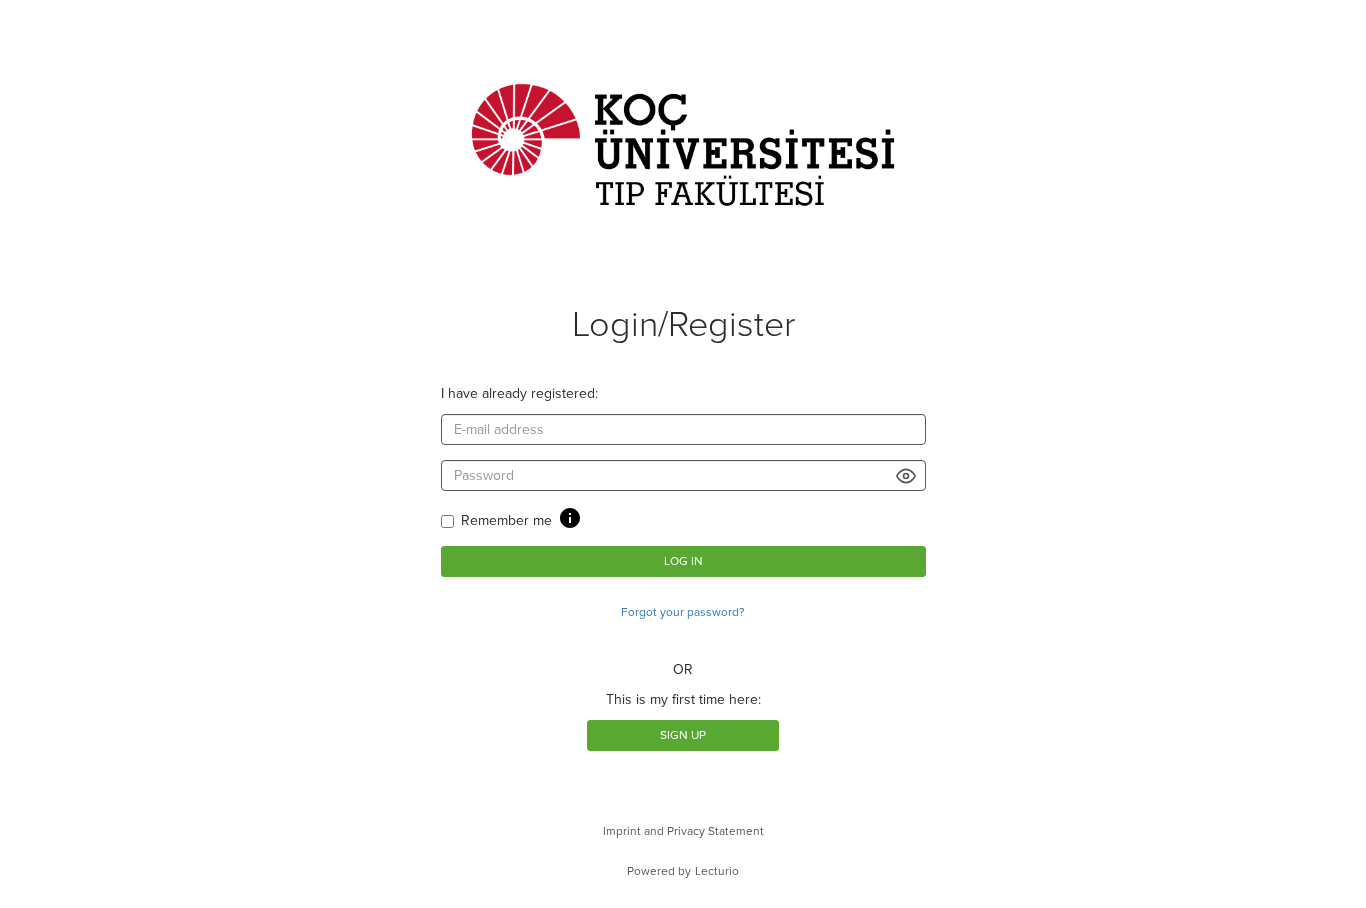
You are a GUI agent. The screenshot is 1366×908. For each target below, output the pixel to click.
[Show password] (906, 475)
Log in (683, 561)
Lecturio (717, 871)
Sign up (683, 735)
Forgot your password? (683, 612)
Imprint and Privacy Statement (683, 831)
